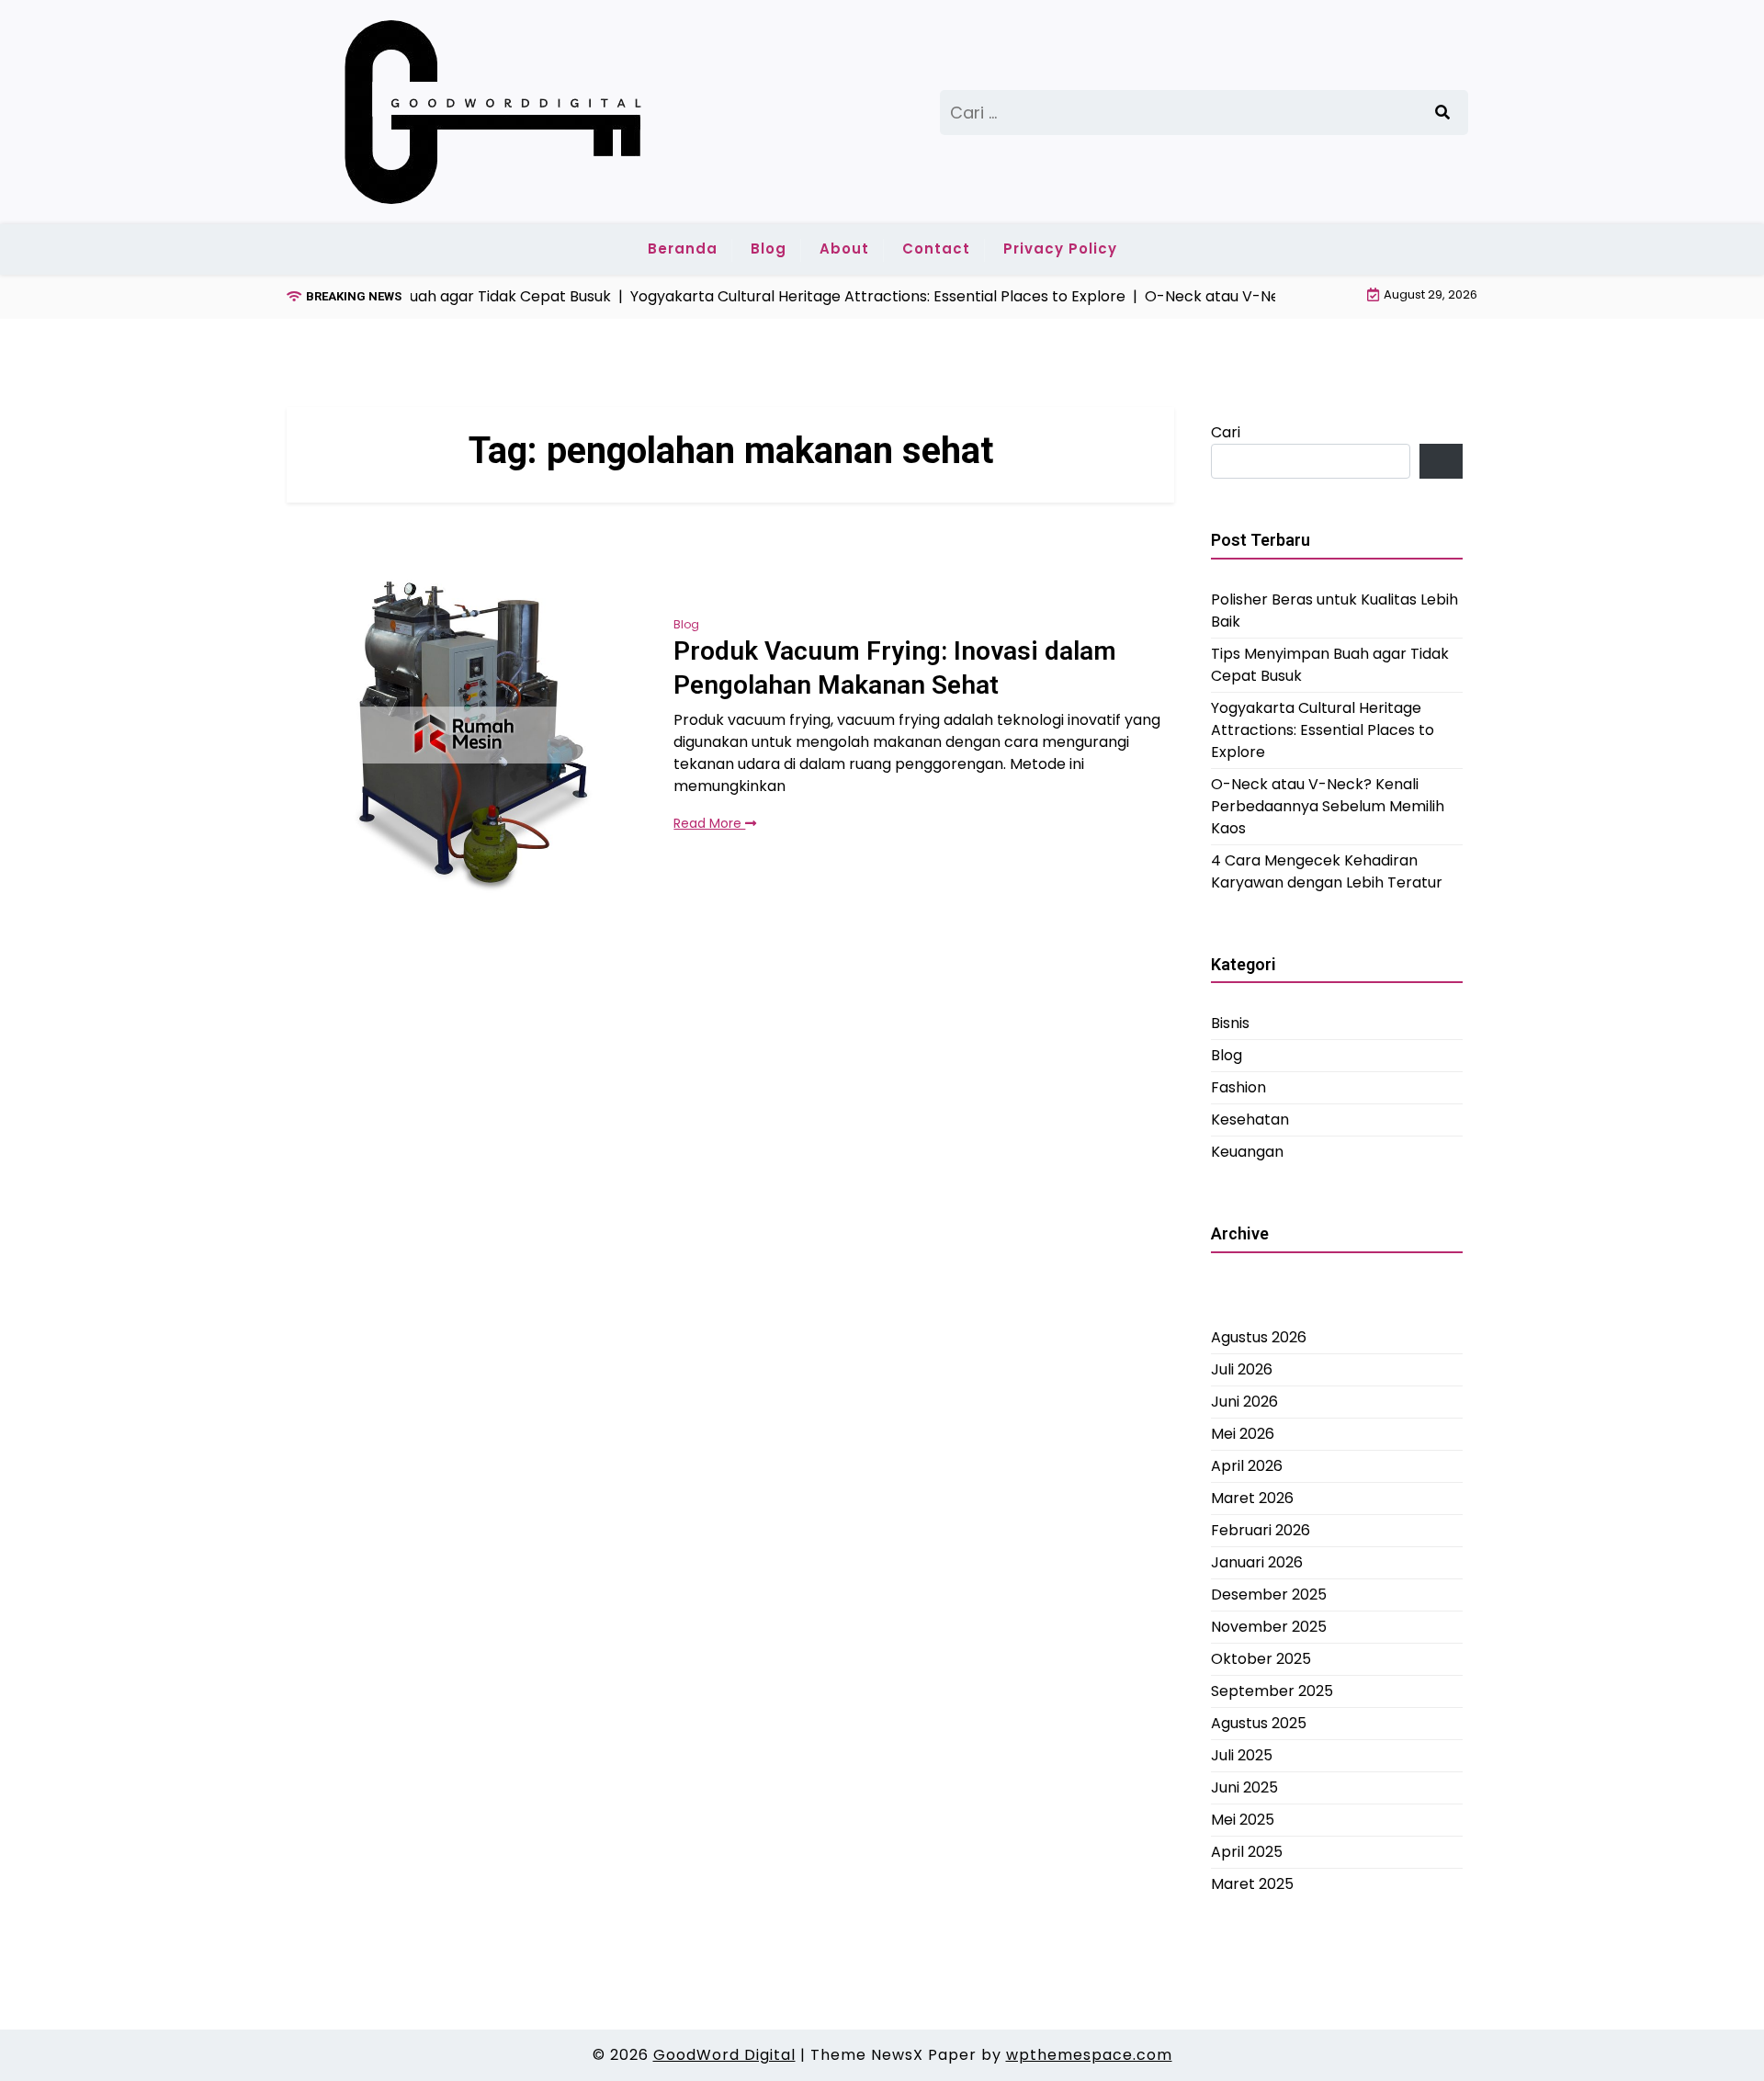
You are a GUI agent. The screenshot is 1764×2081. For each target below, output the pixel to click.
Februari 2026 (1261, 1529)
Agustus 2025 (1259, 1722)
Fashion (1238, 1087)
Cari (1226, 432)
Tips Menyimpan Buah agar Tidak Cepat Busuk (1330, 664)
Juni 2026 (1244, 1401)
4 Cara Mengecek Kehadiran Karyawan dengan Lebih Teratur (1327, 871)
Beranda (683, 249)
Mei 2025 (1243, 1819)
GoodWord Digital (724, 2055)
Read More (709, 823)
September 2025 (1272, 1690)
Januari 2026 (1257, 1561)
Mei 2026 (1243, 1433)
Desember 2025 (1269, 1594)
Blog (769, 249)
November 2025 (1269, 1626)
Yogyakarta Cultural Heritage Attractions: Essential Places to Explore (1323, 729)
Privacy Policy (1060, 249)
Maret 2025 (1252, 1883)
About (844, 249)
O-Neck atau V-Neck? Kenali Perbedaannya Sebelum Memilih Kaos (1328, 805)
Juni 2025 (1244, 1787)
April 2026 (1247, 1465)
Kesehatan (1250, 1120)
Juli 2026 (1242, 1368)
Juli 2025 (1242, 1754)
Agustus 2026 (1259, 1336)
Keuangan (1247, 1152)
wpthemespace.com (1089, 2055)
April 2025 (1247, 1851)
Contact (936, 249)
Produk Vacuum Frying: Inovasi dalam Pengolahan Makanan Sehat (895, 667)
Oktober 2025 (1261, 1658)
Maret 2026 (1252, 1497)
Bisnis (1230, 1023)
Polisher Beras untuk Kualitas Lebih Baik (1334, 610)
